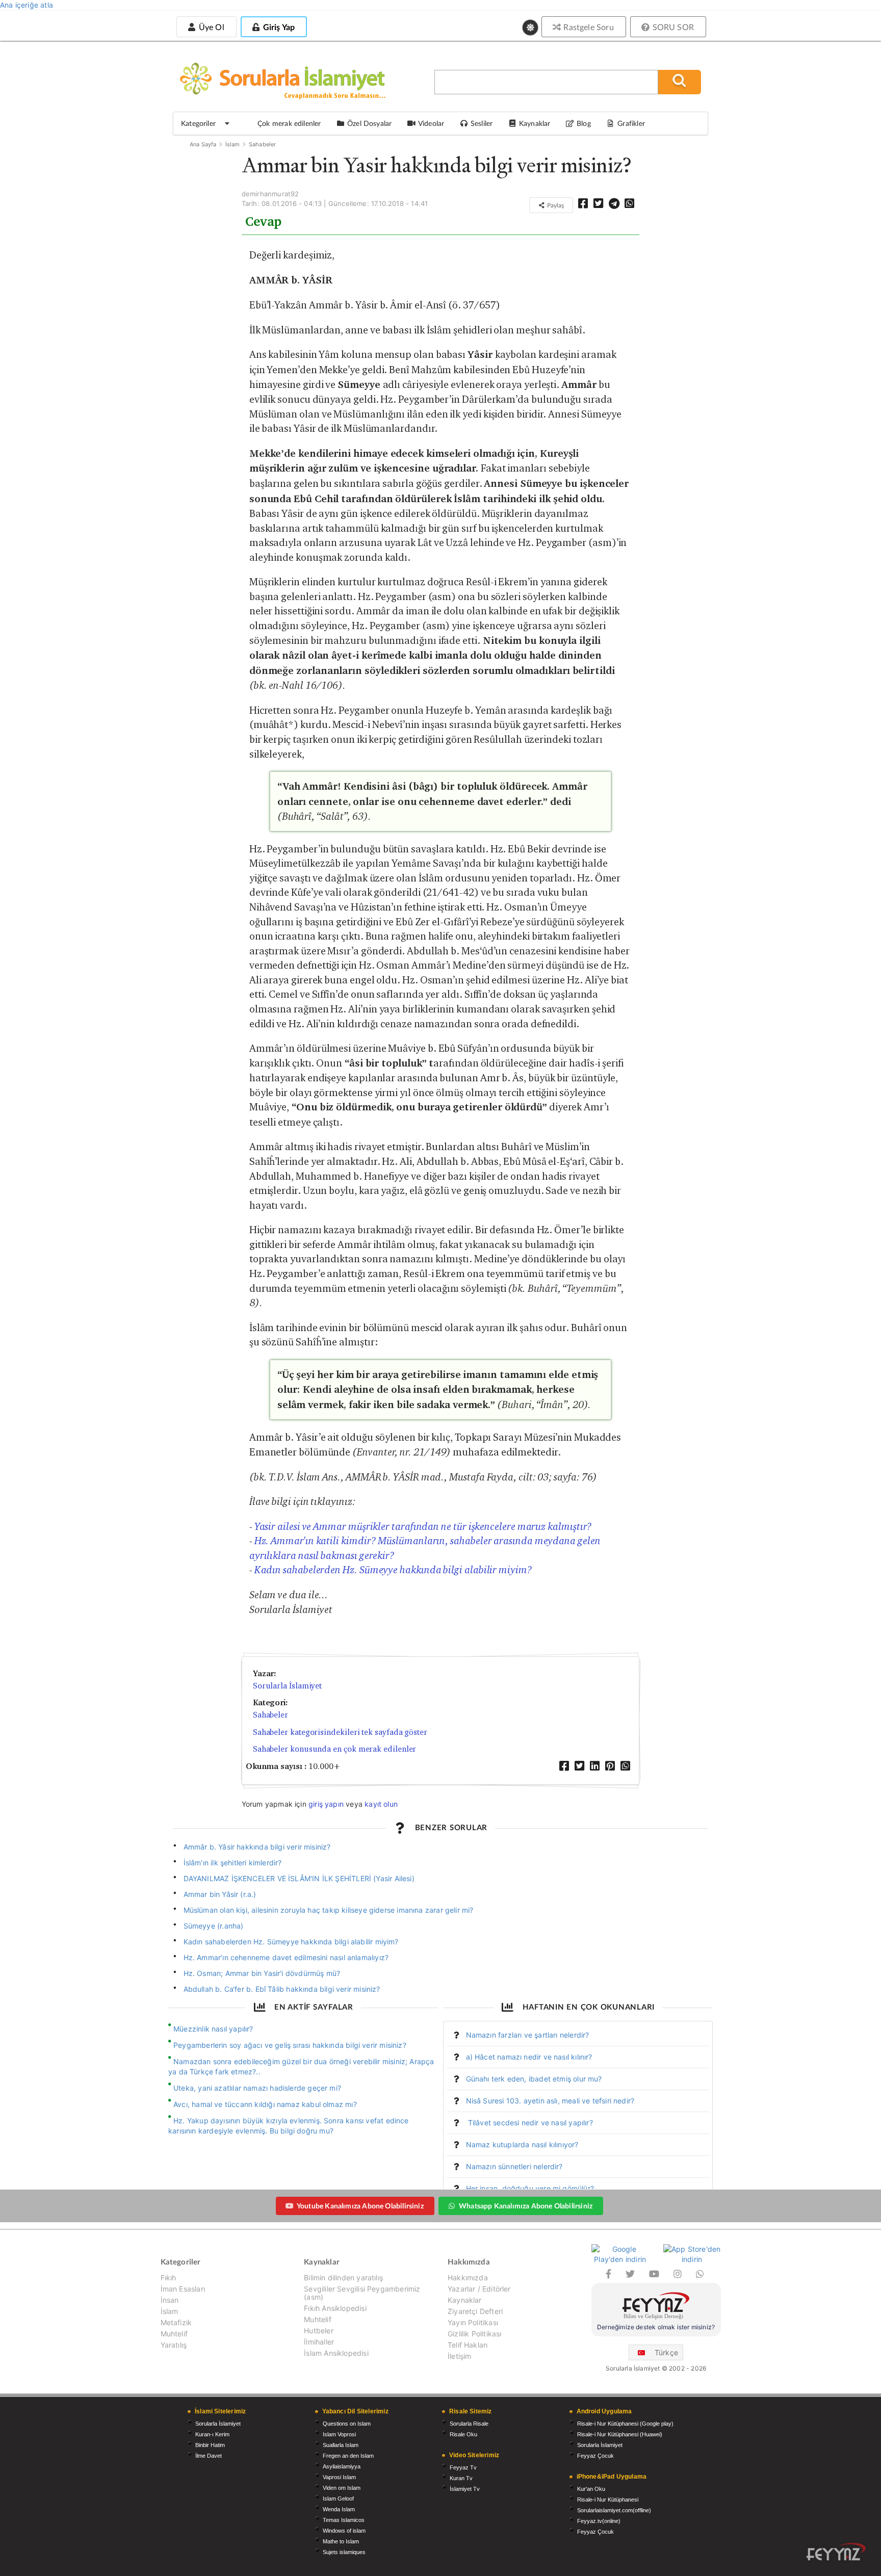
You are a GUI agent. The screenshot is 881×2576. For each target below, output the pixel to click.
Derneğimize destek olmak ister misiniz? (656, 2327)
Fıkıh (169, 2278)
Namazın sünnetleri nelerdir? (514, 2166)
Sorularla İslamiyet (287, 1686)
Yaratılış (174, 2345)
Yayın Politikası (473, 2322)
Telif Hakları (468, 2345)
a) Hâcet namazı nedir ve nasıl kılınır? (529, 2057)
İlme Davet (209, 2456)
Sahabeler (263, 144)
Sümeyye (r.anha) (214, 1926)
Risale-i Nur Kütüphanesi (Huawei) (620, 2434)
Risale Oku (463, 2434)
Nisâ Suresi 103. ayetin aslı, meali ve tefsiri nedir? (550, 2101)
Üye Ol (210, 27)
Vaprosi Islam (339, 2477)
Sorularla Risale (469, 2424)
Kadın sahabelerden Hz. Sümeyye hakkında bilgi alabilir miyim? (393, 1570)
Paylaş (555, 205)
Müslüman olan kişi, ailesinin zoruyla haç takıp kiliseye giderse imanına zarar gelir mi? (329, 1910)
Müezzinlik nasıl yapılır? (213, 2029)
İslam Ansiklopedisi (336, 2353)
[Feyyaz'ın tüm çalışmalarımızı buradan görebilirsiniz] (836, 2552)
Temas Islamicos (344, 2520)
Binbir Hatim (210, 2445)
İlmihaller (319, 2342)
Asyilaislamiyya (342, 2466)
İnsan (170, 2300)
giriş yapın (326, 1804)
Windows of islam (344, 2531)
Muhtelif (174, 2334)
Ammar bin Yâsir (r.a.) (220, 1894)
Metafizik (176, 2322)
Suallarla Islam (341, 2445)
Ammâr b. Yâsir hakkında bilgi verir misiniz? (257, 1847)
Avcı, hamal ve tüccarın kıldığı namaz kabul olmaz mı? (265, 2104)
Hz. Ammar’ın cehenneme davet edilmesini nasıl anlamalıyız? (286, 1957)
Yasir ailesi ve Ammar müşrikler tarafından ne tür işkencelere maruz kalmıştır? (423, 1526)
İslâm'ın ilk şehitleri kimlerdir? (233, 1863)
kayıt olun (381, 1804)
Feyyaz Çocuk (595, 2456)
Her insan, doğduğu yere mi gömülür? (530, 2188)
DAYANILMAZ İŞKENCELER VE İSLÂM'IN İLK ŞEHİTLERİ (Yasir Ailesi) (299, 1878)
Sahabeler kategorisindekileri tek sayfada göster (340, 1732)
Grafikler (631, 123)
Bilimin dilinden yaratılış (343, 2278)
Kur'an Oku (591, 2489)
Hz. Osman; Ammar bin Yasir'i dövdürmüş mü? (262, 1973)
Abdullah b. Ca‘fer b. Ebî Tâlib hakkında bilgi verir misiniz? (282, 1989)
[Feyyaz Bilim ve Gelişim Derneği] (656, 2307)
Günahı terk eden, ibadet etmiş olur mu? (534, 2079)
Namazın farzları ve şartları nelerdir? (528, 2035)
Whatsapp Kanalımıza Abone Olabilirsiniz (526, 2206)
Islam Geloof (338, 2499)
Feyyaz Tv (463, 2467)
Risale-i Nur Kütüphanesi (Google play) (625, 2424)
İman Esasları (183, 2289)
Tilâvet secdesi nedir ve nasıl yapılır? (529, 2123)
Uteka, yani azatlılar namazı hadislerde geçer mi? (257, 2088)
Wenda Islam (339, 2509)
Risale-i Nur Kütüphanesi (608, 2500)
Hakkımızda (468, 2278)
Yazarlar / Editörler (479, 2289)
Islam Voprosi (339, 2434)
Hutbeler (318, 2331)
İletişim (459, 2356)
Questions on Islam (347, 2424)
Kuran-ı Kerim (212, 2434)
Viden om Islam (342, 2488)
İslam (233, 144)
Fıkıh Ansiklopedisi (335, 2308)
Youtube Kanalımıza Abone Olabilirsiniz (360, 2206)
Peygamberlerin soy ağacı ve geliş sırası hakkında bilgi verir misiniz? (290, 2045)
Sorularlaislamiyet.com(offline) (614, 2510)
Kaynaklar (465, 2300)
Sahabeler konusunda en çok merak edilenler (335, 1749)
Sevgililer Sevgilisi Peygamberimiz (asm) (362, 2293)
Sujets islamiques (344, 2552)
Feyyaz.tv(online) (599, 2521)
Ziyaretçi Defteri (475, 2311)
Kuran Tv (461, 2478)
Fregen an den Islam (348, 2456)
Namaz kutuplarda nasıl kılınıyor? (522, 2144)
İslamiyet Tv (465, 2489)
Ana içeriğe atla (27, 5)
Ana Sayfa (203, 144)
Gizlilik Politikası (474, 2334)
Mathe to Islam (341, 2541)
